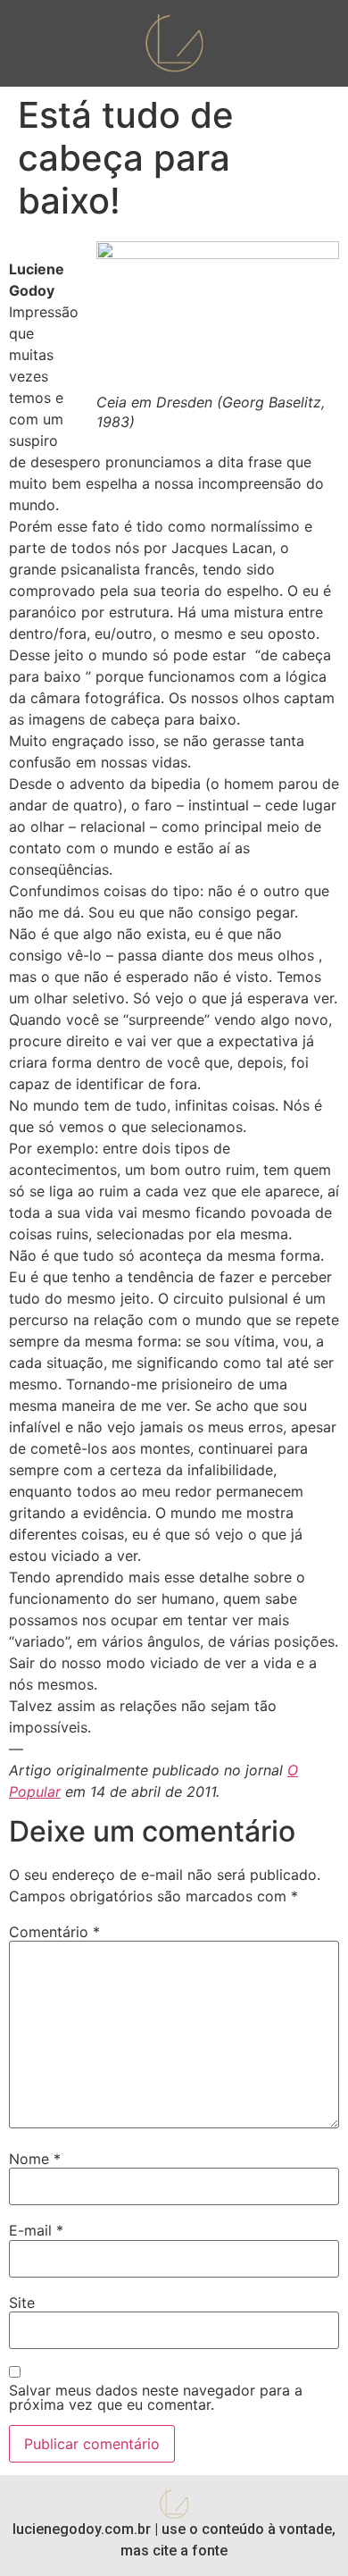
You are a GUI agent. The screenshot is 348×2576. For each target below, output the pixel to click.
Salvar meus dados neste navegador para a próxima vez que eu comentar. (156, 2397)
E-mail (36, 2230)
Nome (35, 2159)
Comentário (54, 1932)
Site (22, 2303)
